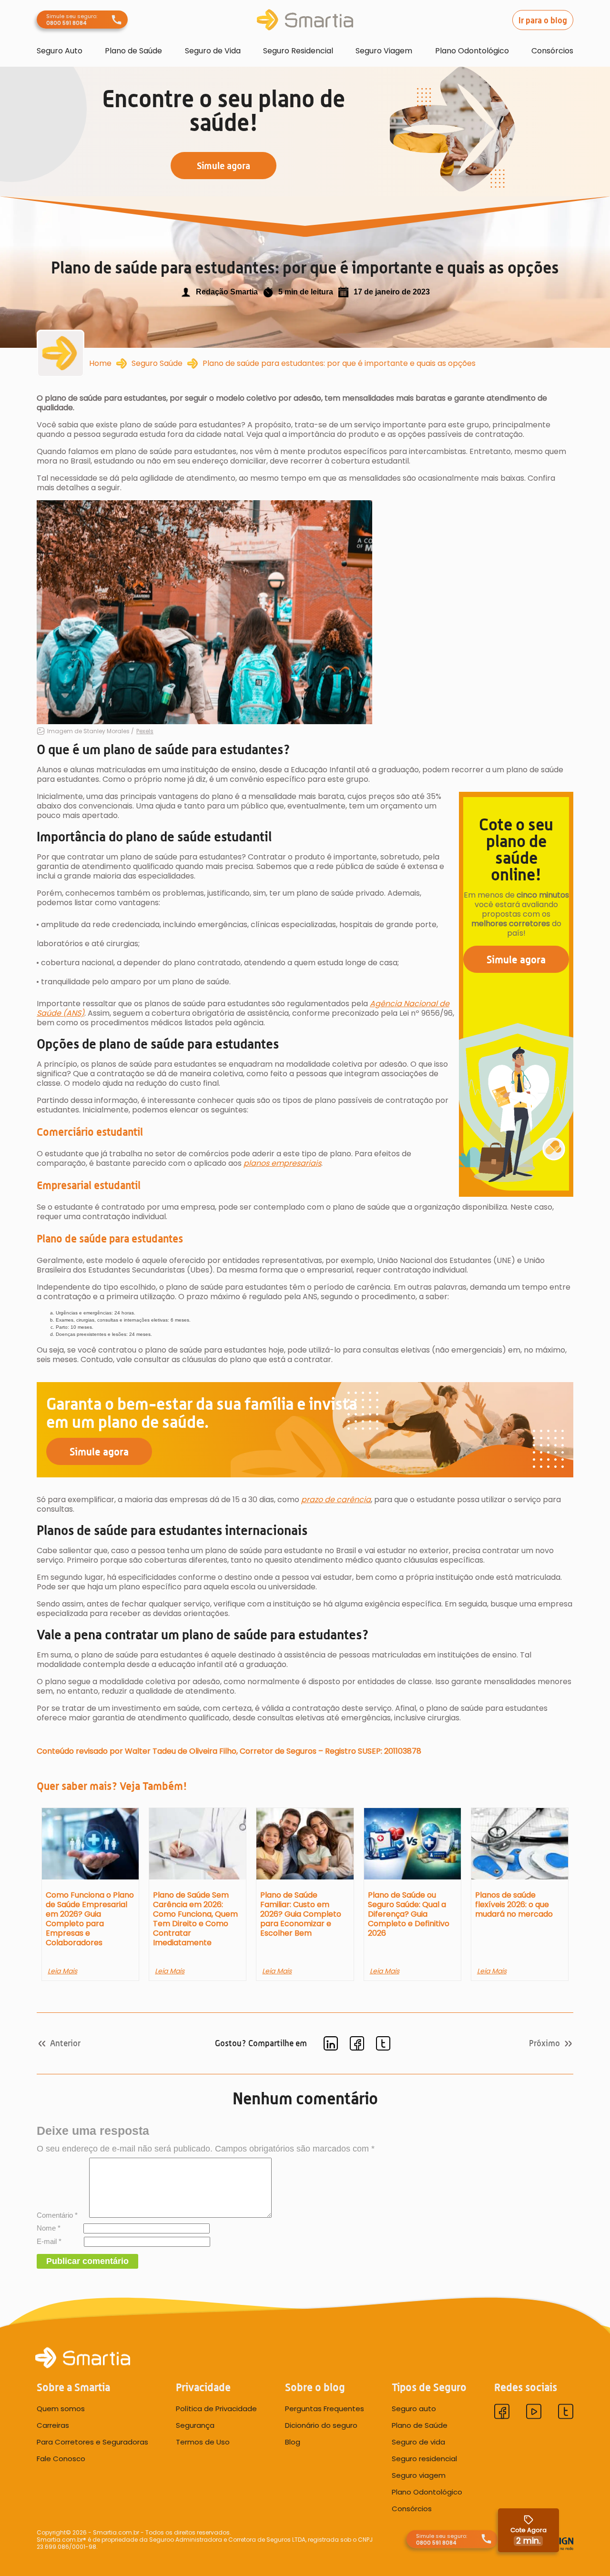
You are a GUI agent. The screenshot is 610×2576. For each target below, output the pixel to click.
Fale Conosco (61, 2459)
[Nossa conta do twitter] (566, 2413)
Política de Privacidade (216, 2409)
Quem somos (61, 2409)
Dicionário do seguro (321, 2425)
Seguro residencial (424, 2459)
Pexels (145, 731)
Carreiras (53, 2425)
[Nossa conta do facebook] (502, 2413)
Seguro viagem (419, 2475)
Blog (293, 2442)
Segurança (195, 2425)
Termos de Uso (203, 2442)
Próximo (544, 2043)
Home (100, 364)
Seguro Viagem (384, 51)
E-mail (49, 2241)
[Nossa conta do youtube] (534, 2413)
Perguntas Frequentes (325, 2409)
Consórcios (552, 51)
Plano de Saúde (133, 51)
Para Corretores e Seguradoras (92, 2442)
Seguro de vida (418, 2442)
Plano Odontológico (472, 51)
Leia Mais (62, 1971)
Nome (49, 2228)
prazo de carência (336, 1500)
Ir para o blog (543, 20)
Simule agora (516, 959)
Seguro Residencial (298, 51)
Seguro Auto (60, 51)
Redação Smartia (227, 292)
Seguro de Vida (213, 51)
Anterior (65, 2043)
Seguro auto (414, 2409)
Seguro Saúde (157, 364)
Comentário (57, 2215)
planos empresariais (282, 1163)
